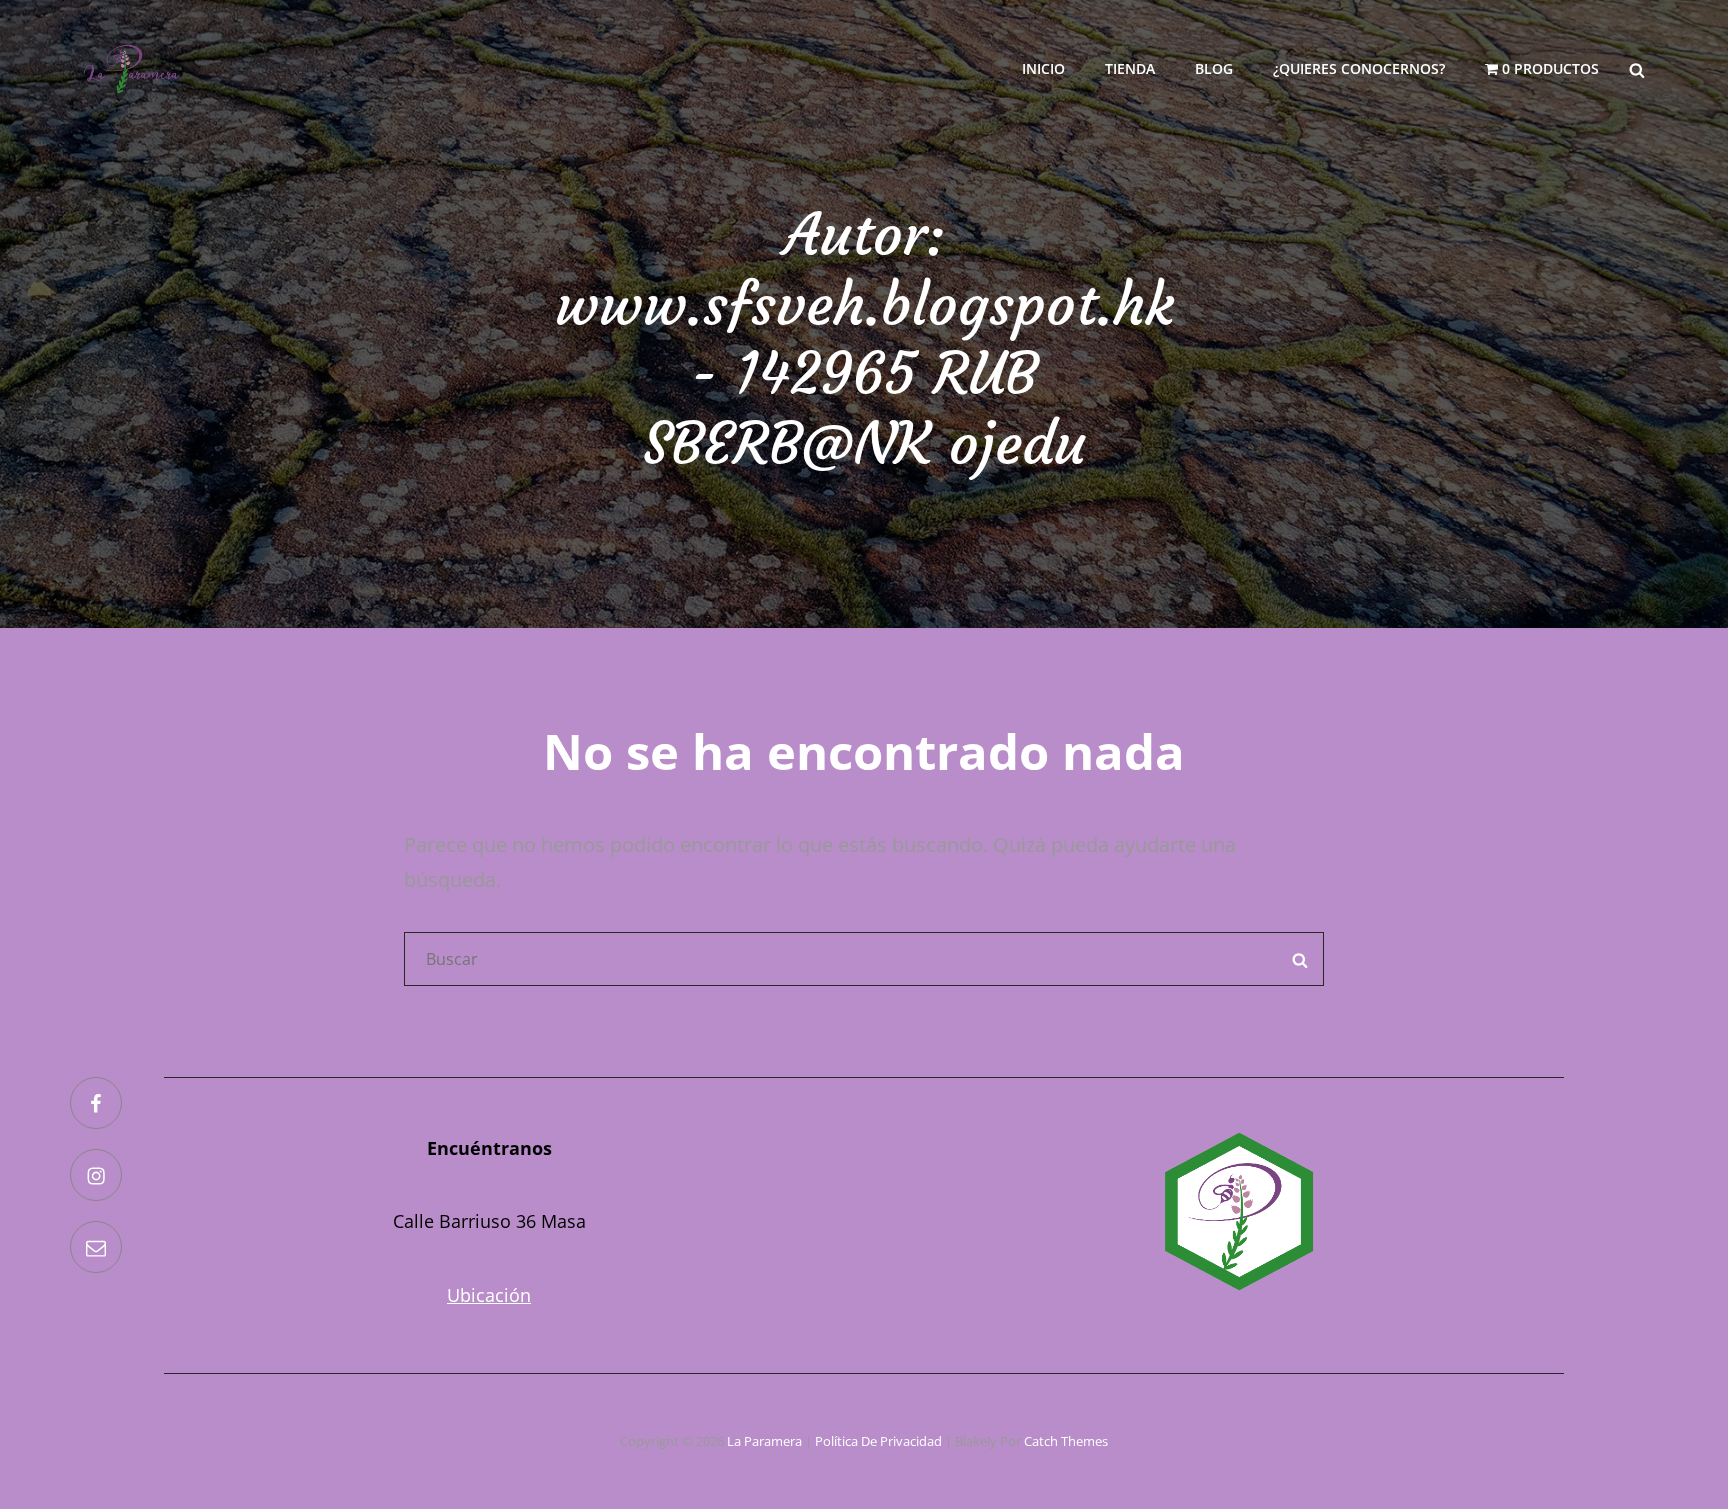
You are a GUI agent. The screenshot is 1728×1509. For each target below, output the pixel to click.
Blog (1214, 68)
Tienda (1130, 68)
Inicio (1043, 68)
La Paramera (764, 1441)
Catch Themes (1066, 1441)
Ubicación (489, 1295)
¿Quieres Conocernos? (1359, 68)
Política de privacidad (878, 1441)
